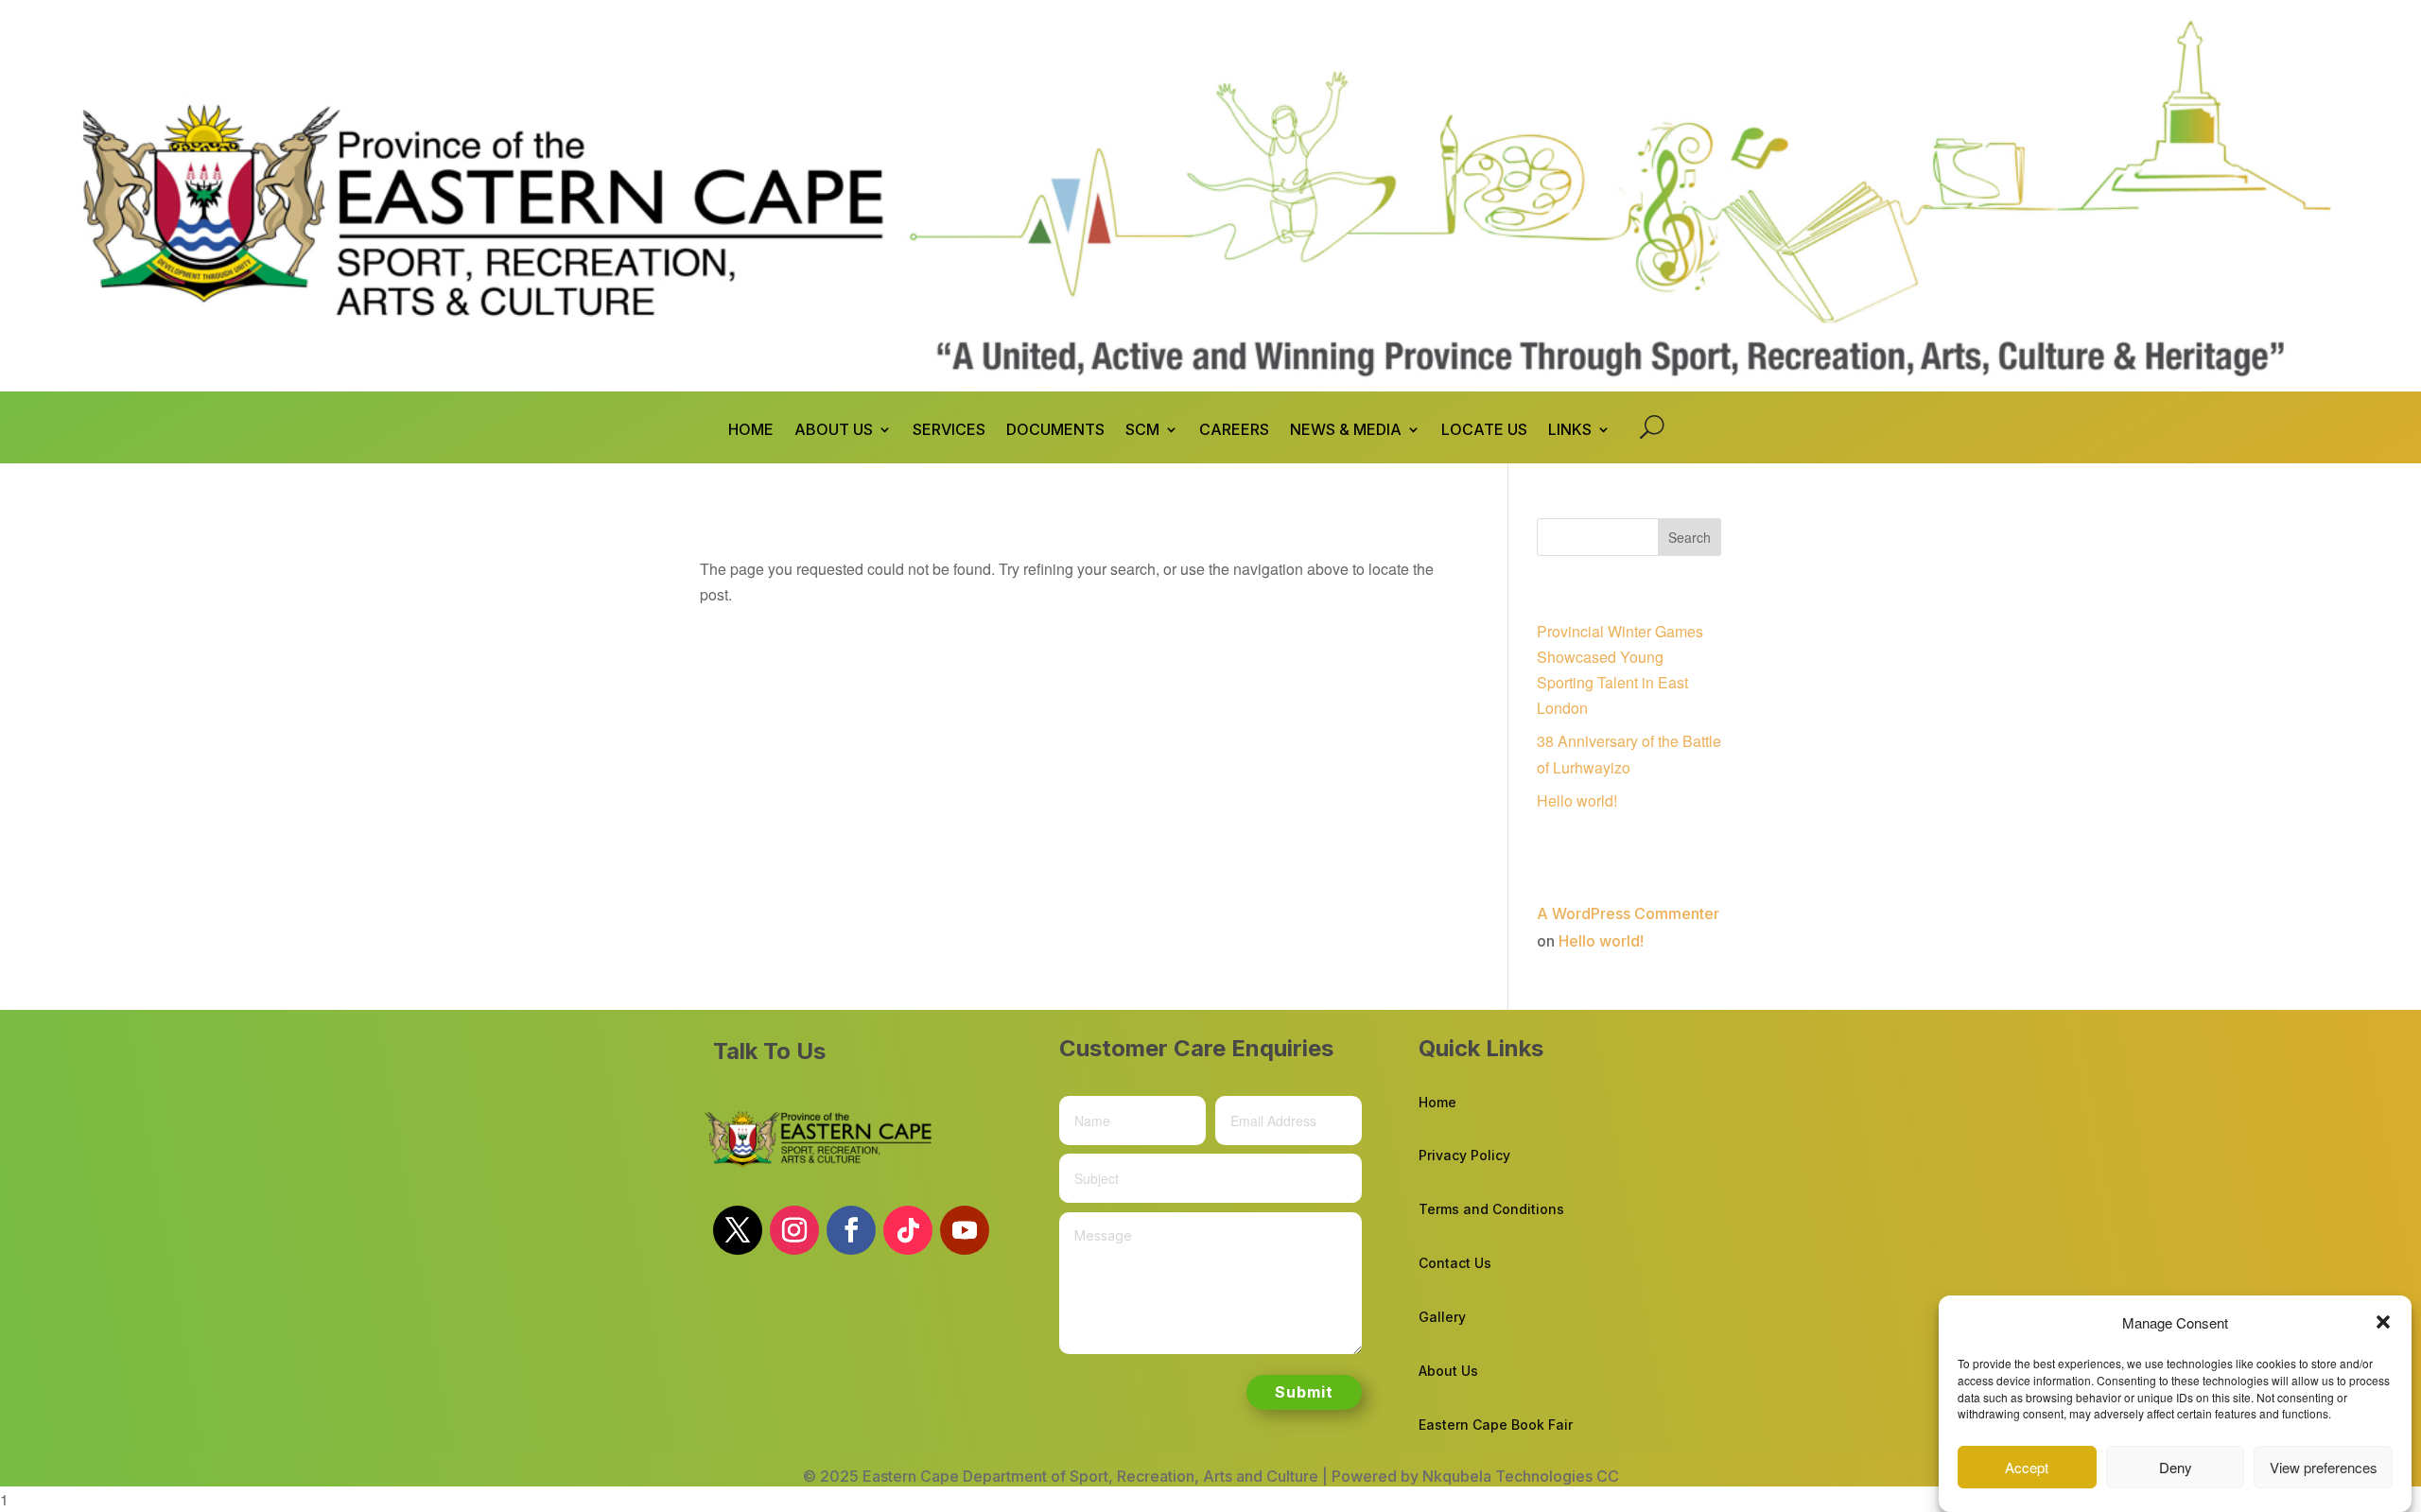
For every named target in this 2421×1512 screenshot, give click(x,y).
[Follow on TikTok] (908, 1230)
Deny (2176, 1467)
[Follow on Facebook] (851, 1230)
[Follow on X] (738, 1230)
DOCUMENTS (1055, 431)
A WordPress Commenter (1628, 913)
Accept (2027, 1467)
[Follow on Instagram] (794, 1230)
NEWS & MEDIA (1346, 431)
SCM (1142, 431)
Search (1689, 537)
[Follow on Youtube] (965, 1230)
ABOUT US (834, 431)
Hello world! (1577, 800)
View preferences (2324, 1467)
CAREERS (1234, 431)
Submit (1304, 1392)
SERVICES (949, 431)
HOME (751, 431)
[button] (2383, 1322)
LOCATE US (1484, 431)
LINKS (1570, 431)
